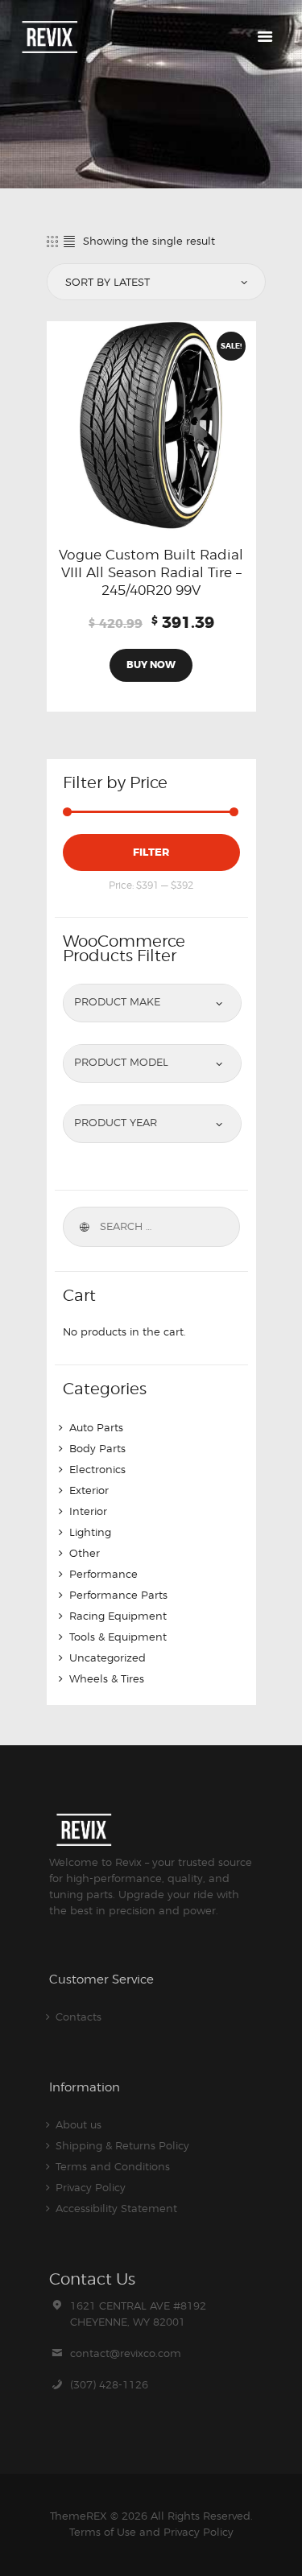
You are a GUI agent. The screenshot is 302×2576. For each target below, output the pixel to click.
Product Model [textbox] (121, 1062)
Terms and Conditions (113, 2166)
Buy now (151, 665)
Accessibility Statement (116, 2208)
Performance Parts (118, 1595)
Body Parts (97, 1448)
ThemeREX (79, 2516)
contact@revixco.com (126, 2353)
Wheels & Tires (107, 1678)
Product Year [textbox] (116, 1122)
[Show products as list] (69, 241)
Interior (88, 1511)
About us (79, 2124)
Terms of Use (103, 2532)
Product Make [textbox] (117, 1001)
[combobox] (152, 1001)
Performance (103, 1574)
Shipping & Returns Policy (122, 2145)
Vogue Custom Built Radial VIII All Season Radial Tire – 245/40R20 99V (151, 572)
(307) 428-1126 (109, 2384)
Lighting (90, 1532)
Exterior (89, 1490)
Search (84, 1227)
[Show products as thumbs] (52, 241)
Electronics (97, 1469)
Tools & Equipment (118, 1637)
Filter (151, 852)
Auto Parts (96, 1427)
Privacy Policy (91, 2187)
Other (85, 1553)
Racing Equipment (118, 1616)
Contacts (79, 2017)
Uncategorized (108, 1657)
